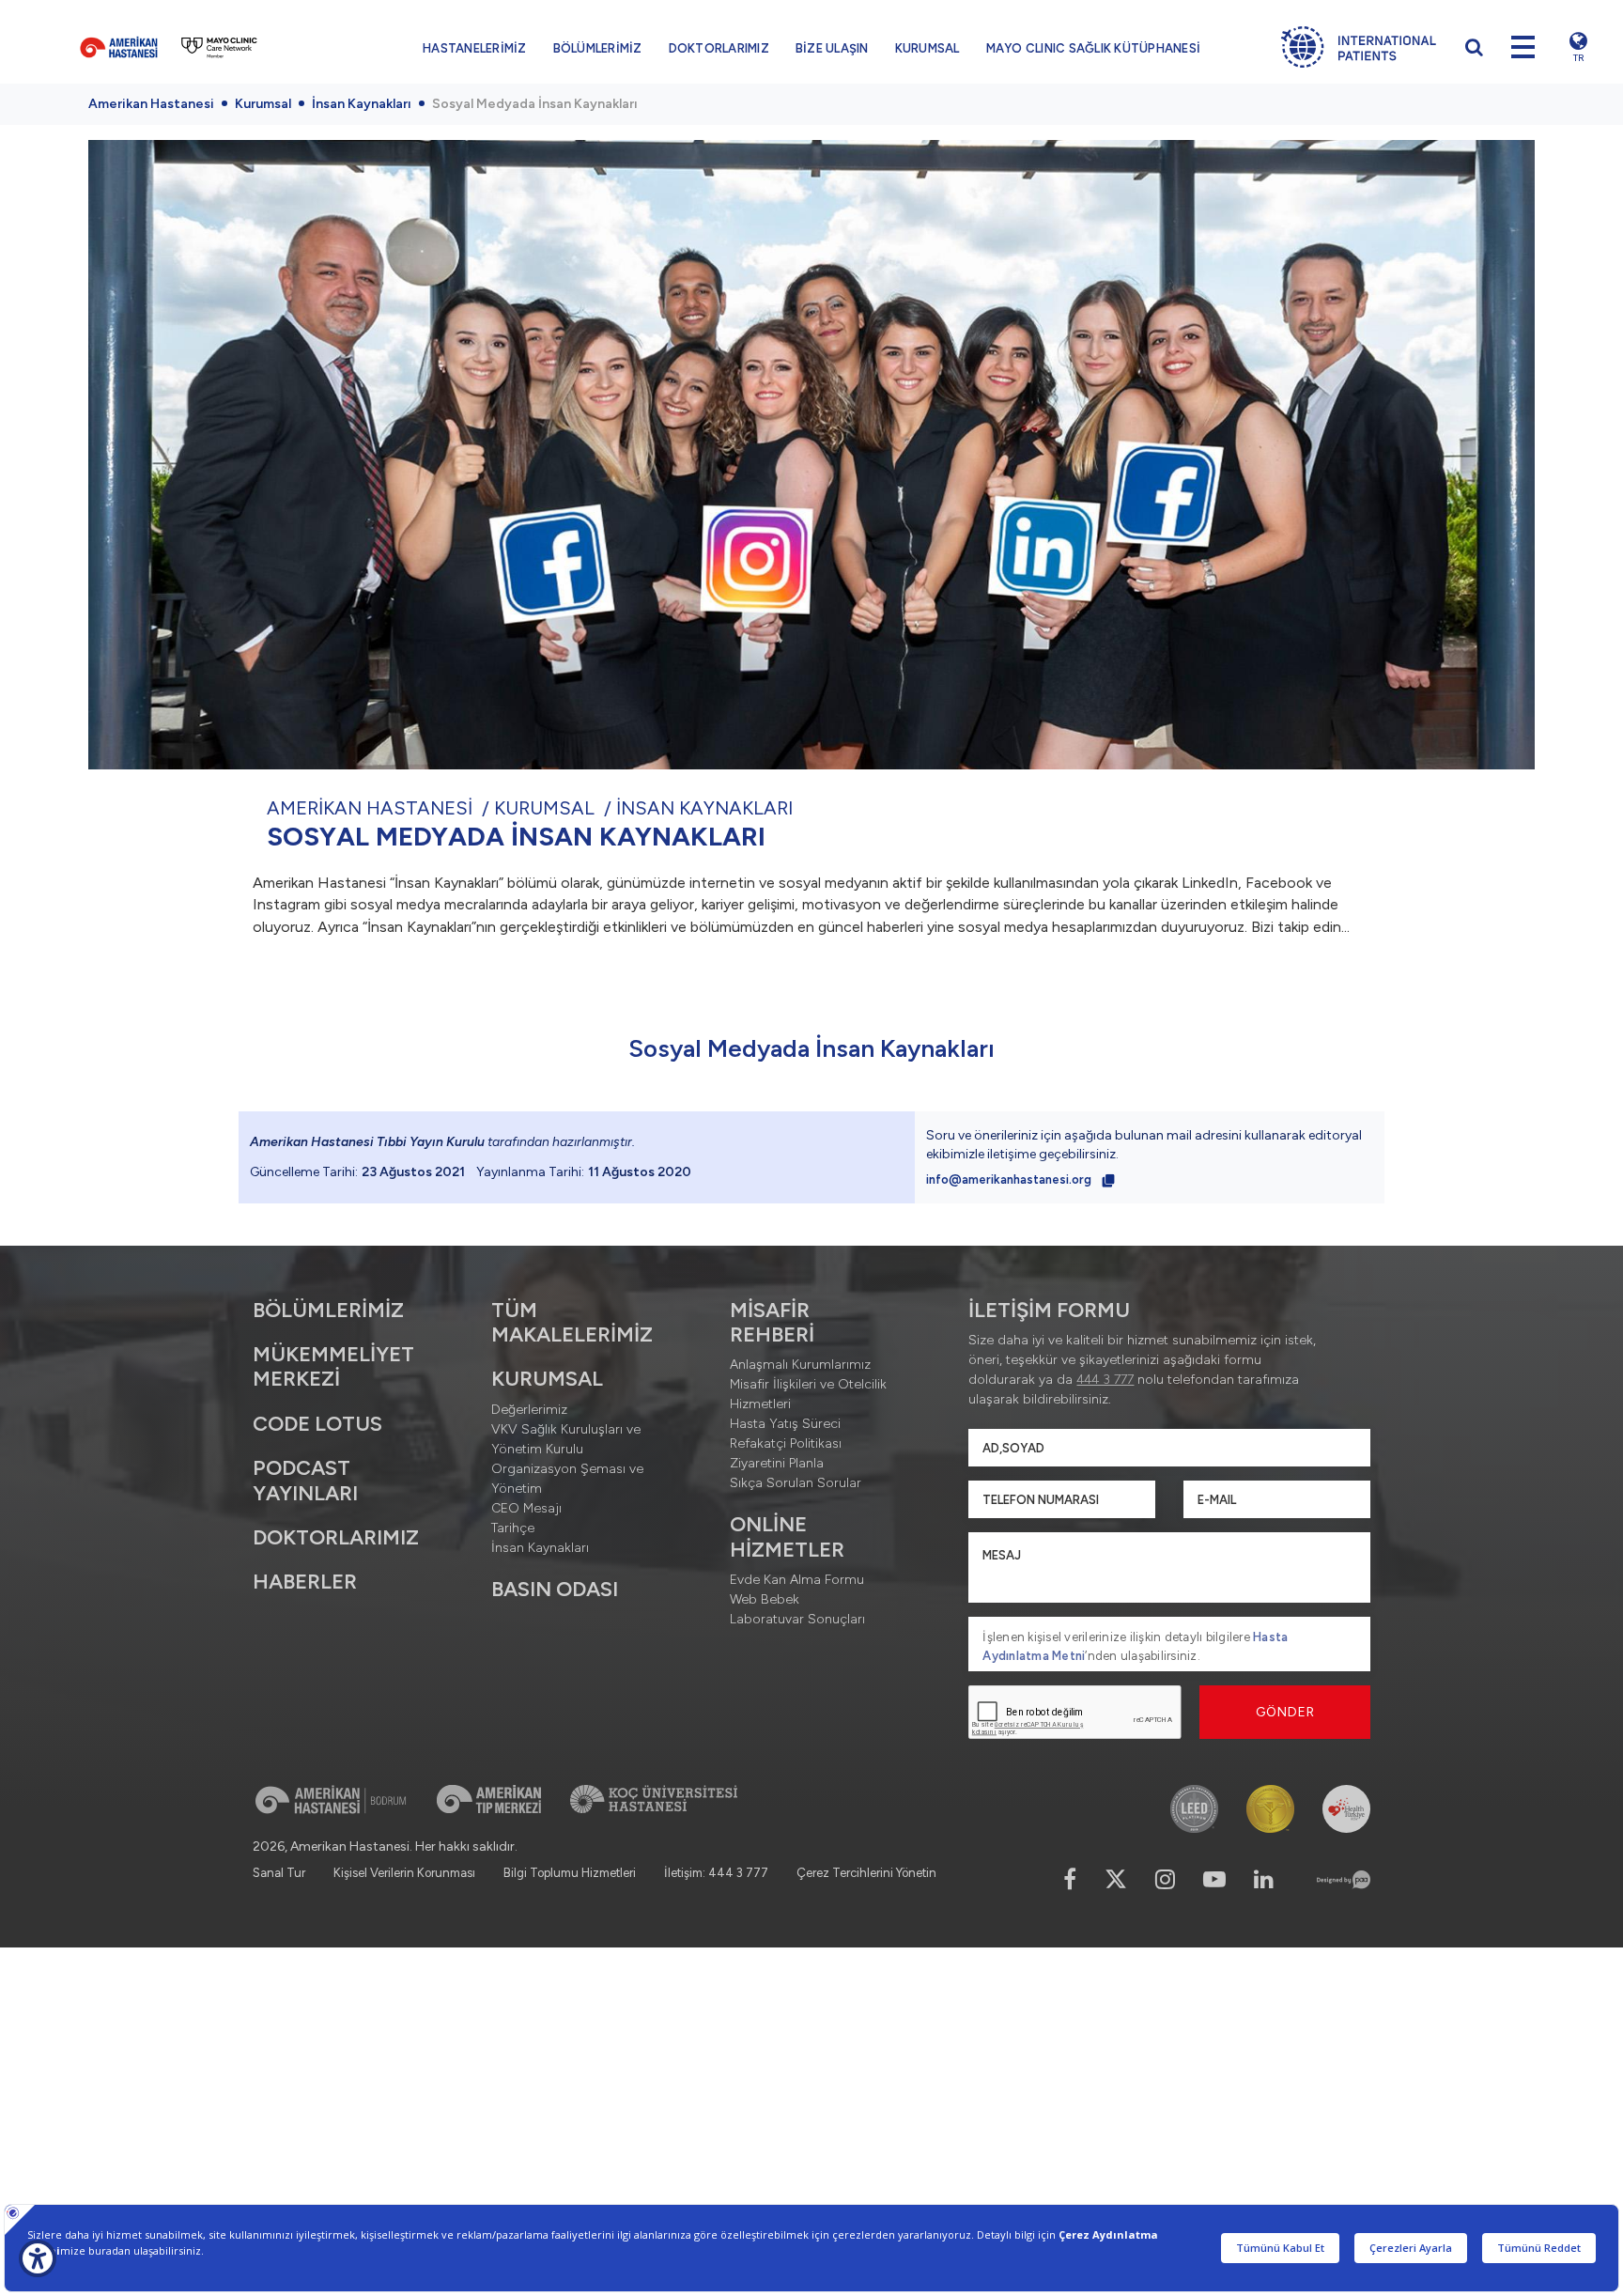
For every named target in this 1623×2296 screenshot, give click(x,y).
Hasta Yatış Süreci (785, 1424)
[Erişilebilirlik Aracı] (38, 2258)
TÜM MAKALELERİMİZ (572, 1322)
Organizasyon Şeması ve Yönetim (567, 1479)
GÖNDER (1285, 1712)
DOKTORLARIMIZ (719, 48)
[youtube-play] (1214, 1879)
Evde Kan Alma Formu (797, 1580)
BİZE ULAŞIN (832, 48)
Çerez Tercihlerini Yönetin (866, 1873)
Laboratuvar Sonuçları (797, 1619)
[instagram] (1165, 1879)
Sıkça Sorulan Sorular (796, 1483)
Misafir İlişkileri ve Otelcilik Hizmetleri (808, 1394)
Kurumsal (263, 104)
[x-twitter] (1116, 1879)
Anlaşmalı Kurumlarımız (800, 1365)
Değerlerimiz (529, 1410)
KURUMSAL (927, 48)
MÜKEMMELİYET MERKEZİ (333, 1366)
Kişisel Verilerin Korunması (404, 1873)
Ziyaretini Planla (777, 1463)
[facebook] (1070, 1879)
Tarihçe (513, 1528)
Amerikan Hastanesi (151, 104)
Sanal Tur (279, 1873)
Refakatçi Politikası (786, 1443)
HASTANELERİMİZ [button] (475, 48)
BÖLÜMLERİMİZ (598, 48)
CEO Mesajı (526, 1508)
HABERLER (305, 1582)
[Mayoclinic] (219, 47)
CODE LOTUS (317, 1424)
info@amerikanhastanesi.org (1010, 1179)
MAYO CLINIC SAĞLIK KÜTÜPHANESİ (1094, 48)
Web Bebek (765, 1599)
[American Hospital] (119, 47)
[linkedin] (1264, 1879)
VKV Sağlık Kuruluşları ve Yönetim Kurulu (566, 1439)
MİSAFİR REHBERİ (772, 1322)
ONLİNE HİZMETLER (787, 1536)
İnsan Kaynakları (362, 104)
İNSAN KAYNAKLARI (704, 808)
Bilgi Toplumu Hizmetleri (570, 1873)
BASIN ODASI (555, 1589)
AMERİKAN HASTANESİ (370, 808)
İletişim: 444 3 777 (716, 1873)
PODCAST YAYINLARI (305, 1480)
